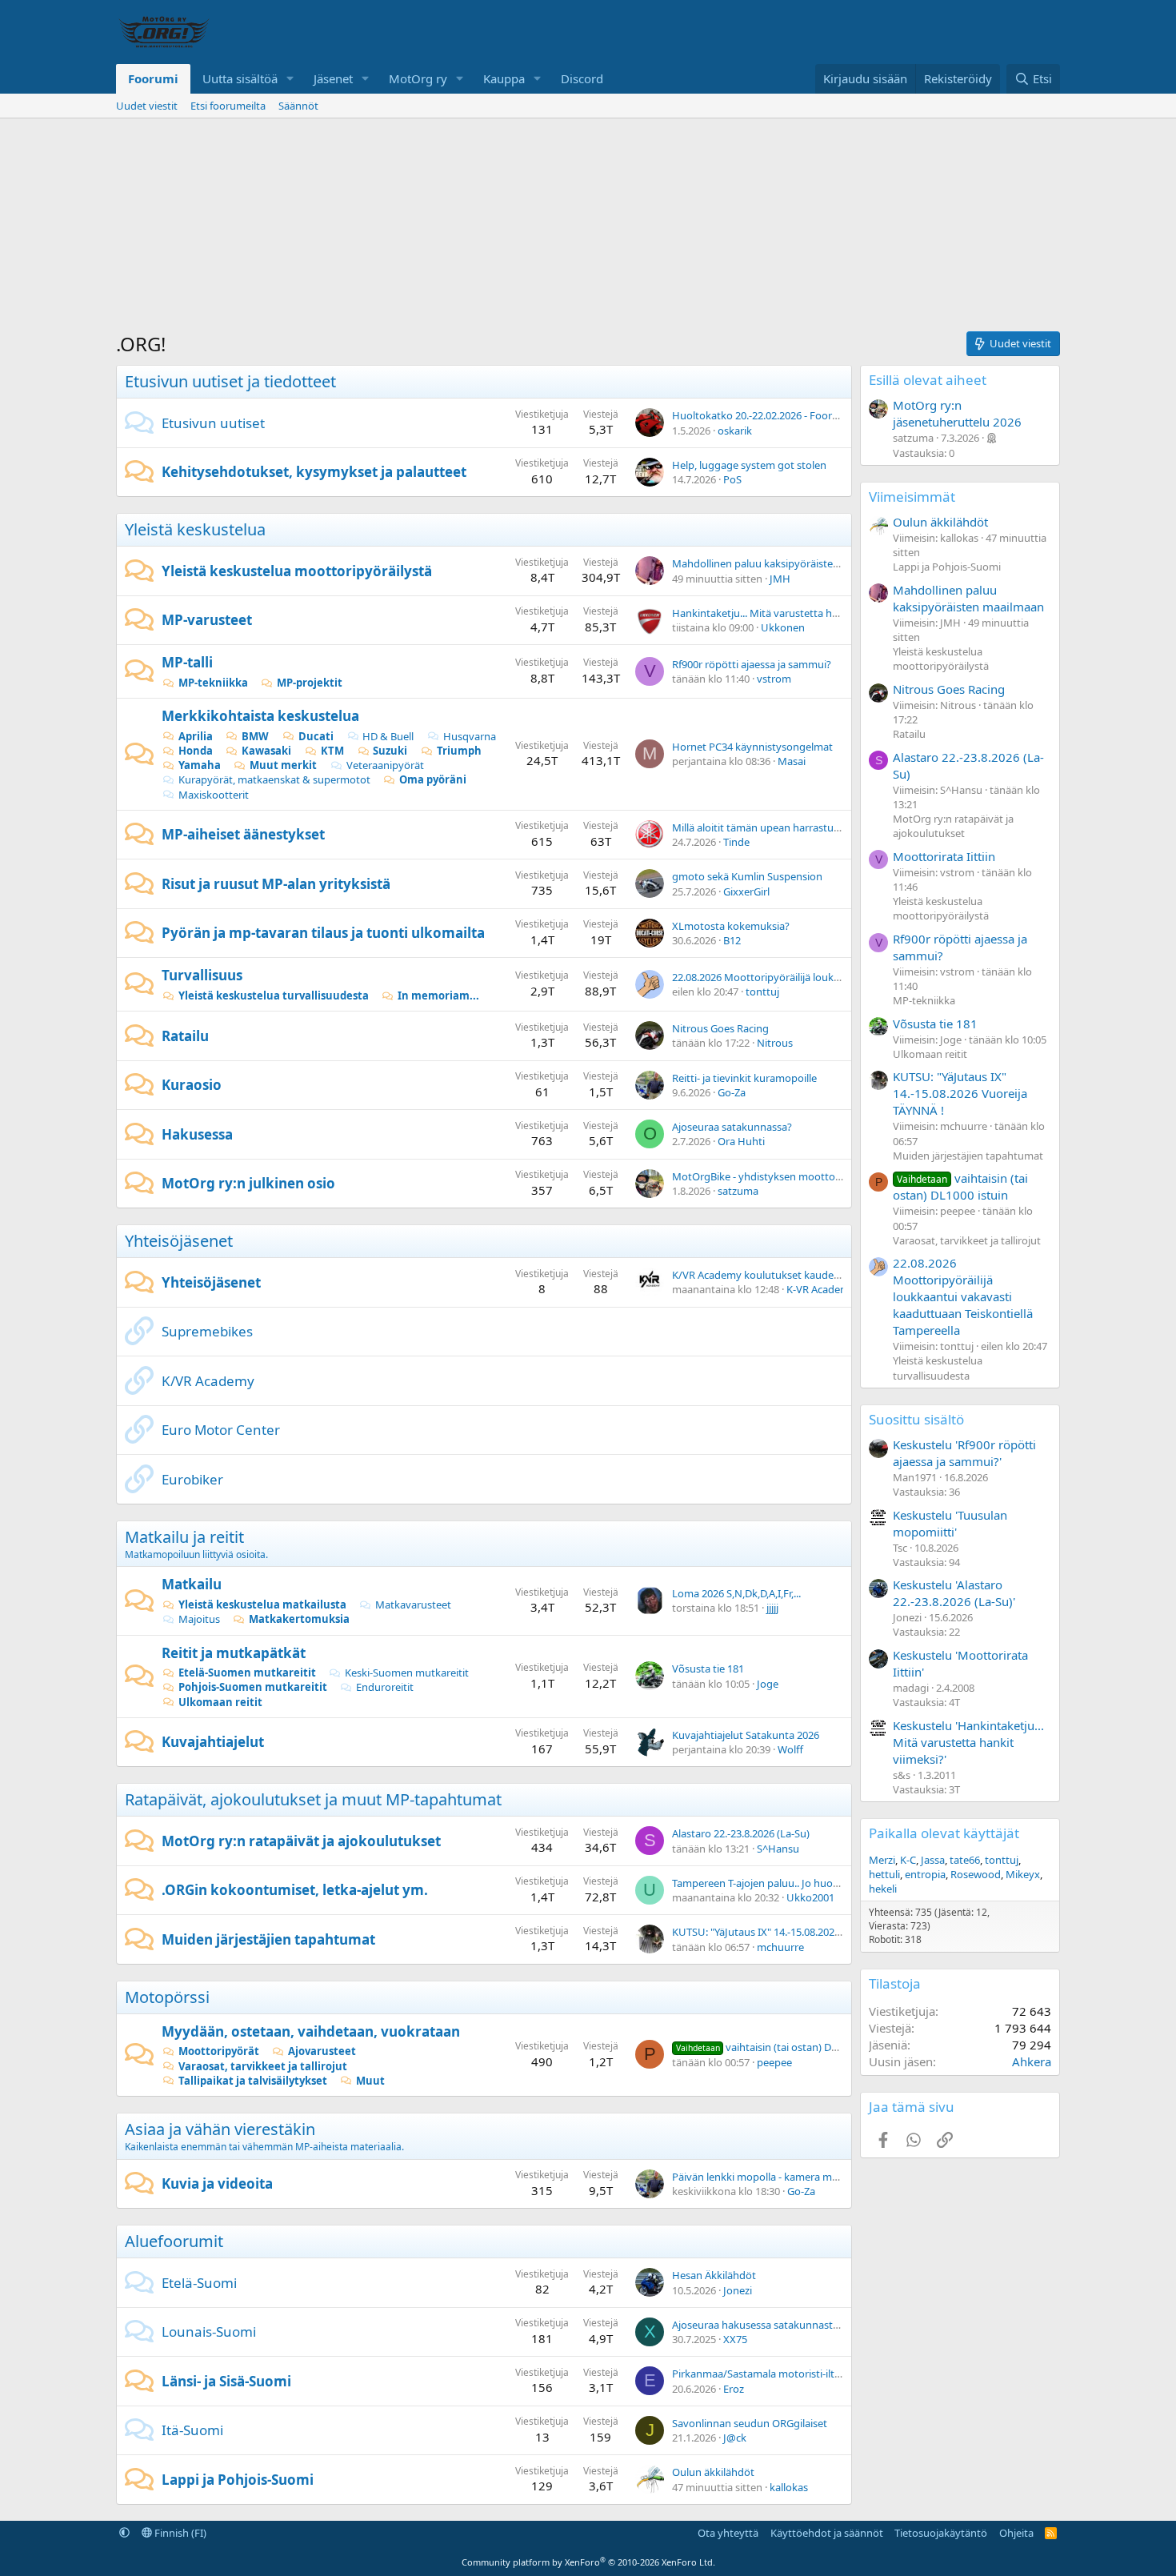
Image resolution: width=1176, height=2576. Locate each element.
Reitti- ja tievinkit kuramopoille (744, 1078)
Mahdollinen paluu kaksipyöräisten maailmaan (783, 563)
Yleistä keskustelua (195, 529)
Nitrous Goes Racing (720, 1028)
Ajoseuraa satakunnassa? (732, 1127)
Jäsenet (333, 78)
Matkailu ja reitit (184, 1537)
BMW (255, 736)
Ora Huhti (741, 1141)
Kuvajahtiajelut (213, 1742)
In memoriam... (438, 996)
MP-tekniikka (213, 683)
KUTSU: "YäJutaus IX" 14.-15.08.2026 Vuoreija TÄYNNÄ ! (800, 1932)
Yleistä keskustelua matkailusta (262, 1604)
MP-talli (187, 662)
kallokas (789, 2487)
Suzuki (390, 751)
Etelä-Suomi (199, 2283)
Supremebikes (207, 1331)
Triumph (459, 751)
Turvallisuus (202, 975)
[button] (290, 79)
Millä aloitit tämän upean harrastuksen (764, 827)
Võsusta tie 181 (708, 1669)
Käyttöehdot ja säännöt (827, 2533)
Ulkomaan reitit (220, 1702)
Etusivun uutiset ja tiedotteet (230, 381)
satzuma (738, 1191)
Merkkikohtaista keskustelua (260, 716)
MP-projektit (310, 683)
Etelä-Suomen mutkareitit (247, 1673)
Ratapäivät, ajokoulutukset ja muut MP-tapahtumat (313, 1799)
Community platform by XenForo (588, 2562)
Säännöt (298, 106)
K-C (908, 1860)
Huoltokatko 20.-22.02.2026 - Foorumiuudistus (782, 415)
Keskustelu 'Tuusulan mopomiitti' (950, 1523)
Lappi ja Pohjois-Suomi (238, 2480)
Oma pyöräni (433, 779)
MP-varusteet (207, 620)
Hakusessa (197, 1134)
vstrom (774, 679)
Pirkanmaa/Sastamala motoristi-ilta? (758, 2374)
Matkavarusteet (413, 1604)
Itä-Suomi (192, 2430)
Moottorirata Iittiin (944, 856)
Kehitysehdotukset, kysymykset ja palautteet (314, 472)
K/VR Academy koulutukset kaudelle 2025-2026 (783, 1275)
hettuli (884, 1874)
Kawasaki (266, 751)
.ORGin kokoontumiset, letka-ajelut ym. (295, 1890)
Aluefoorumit (174, 2241)
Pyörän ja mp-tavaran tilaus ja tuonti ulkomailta (323, 933)
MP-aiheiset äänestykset (243, 834)
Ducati (316, 736)
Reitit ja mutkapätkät (234, 1653)
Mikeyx (1023, 1874)
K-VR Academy (821, 1289)
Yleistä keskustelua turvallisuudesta (274, 996)
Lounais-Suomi (209, 2332)
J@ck (735, 2438)
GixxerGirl (746, 891)
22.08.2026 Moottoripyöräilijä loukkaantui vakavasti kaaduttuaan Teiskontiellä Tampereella (963, 1296)
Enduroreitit (385, 1687)
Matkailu (192, 1584)
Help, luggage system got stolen (749, 465)
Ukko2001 (810, 1897)
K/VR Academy (208, 1381)
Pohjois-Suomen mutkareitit (253, 1687)
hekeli (883, 1889)
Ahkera (1032, 2061)
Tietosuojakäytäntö (941, 2533)
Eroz (734, 2389)
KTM (332, 751)
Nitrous (775, 1043)
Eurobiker (192, 1479)
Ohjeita (1016, 2533)
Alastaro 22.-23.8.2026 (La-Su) (741, 1833)
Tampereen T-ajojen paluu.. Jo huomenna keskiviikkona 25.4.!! (818, 1883)
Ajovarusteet (322, 2051)
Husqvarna (470, 736)
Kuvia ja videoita (217, 2183)
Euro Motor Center (221, 1430)
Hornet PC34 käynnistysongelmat (752, 747)
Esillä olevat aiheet (928, 380)
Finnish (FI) (179, 2533)
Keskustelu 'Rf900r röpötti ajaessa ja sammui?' (964, 1453)
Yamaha (200, 765)
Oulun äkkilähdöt (713, 2472)
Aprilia (196, 736)
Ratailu (185, 1036)
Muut (370, 2081)
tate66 (965, 1860)
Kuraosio (192, 1085)
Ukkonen (783, 627)
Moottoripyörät (219, 2051)
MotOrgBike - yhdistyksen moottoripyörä (771, 1176)
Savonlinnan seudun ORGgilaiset (750, 2423)
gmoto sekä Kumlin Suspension (747, 876)
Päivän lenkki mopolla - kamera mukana (767, 2177)
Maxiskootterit (214, 795)
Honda (196, 751)
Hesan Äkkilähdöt (714, 2275)
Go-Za (732, 1092)
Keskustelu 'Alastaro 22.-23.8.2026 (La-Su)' (954, 1593)
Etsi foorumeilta (228, 106)
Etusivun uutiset (213, 423)
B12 (732, 940)
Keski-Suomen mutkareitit (407, 1673)
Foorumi (153, 78)
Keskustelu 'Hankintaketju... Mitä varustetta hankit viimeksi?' (968, 1742)
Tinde (736, 842)
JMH (780, 579)
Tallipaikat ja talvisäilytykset (253, 2081)
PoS (732, 479)
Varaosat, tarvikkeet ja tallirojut (263, 2066)
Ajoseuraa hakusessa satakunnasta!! (758, 2325)
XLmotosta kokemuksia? (731, 926)
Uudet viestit (147, 106)
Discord (582, 78)
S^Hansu (778, 1849)
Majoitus (199, 1619)
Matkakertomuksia (299, 1619)
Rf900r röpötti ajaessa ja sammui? (752, 664)
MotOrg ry (418, 78)
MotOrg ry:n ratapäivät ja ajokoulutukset (301, 1841)
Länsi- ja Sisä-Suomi (226, 2381)
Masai (792, 761)
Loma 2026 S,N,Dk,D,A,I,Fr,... (736, 1593)
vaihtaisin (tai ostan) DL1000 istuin (782, 2047)
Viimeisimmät (912, 497)
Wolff (790, 1749)
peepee (774, 2062)
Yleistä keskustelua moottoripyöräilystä (297, 571)
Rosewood (976, 1874)
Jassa (933, 1860)
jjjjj (772, 1608)
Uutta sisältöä (240, 78)
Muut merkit (283, 765)
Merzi (882, 1860)
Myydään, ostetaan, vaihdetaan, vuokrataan (311, 2031)
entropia (925, 1874)
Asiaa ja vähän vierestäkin (220, 2129)
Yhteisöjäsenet (179, 1241)
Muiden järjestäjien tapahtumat (268, 1939)
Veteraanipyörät (385, 765)
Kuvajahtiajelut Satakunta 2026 (746, 1735)
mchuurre (780, 1947)
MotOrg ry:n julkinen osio (248, 1183)
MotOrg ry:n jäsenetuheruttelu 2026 (957, 413)
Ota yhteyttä (728, 2533)
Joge (768, 1684)
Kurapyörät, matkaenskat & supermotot (274, 779)
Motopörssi (167, 1997)
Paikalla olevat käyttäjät (944, 1833)
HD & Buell (388, 736)
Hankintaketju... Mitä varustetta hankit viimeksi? (787, 613)
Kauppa (504, 78)
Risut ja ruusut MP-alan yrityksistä (276, 884)
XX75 (735, 2339)
